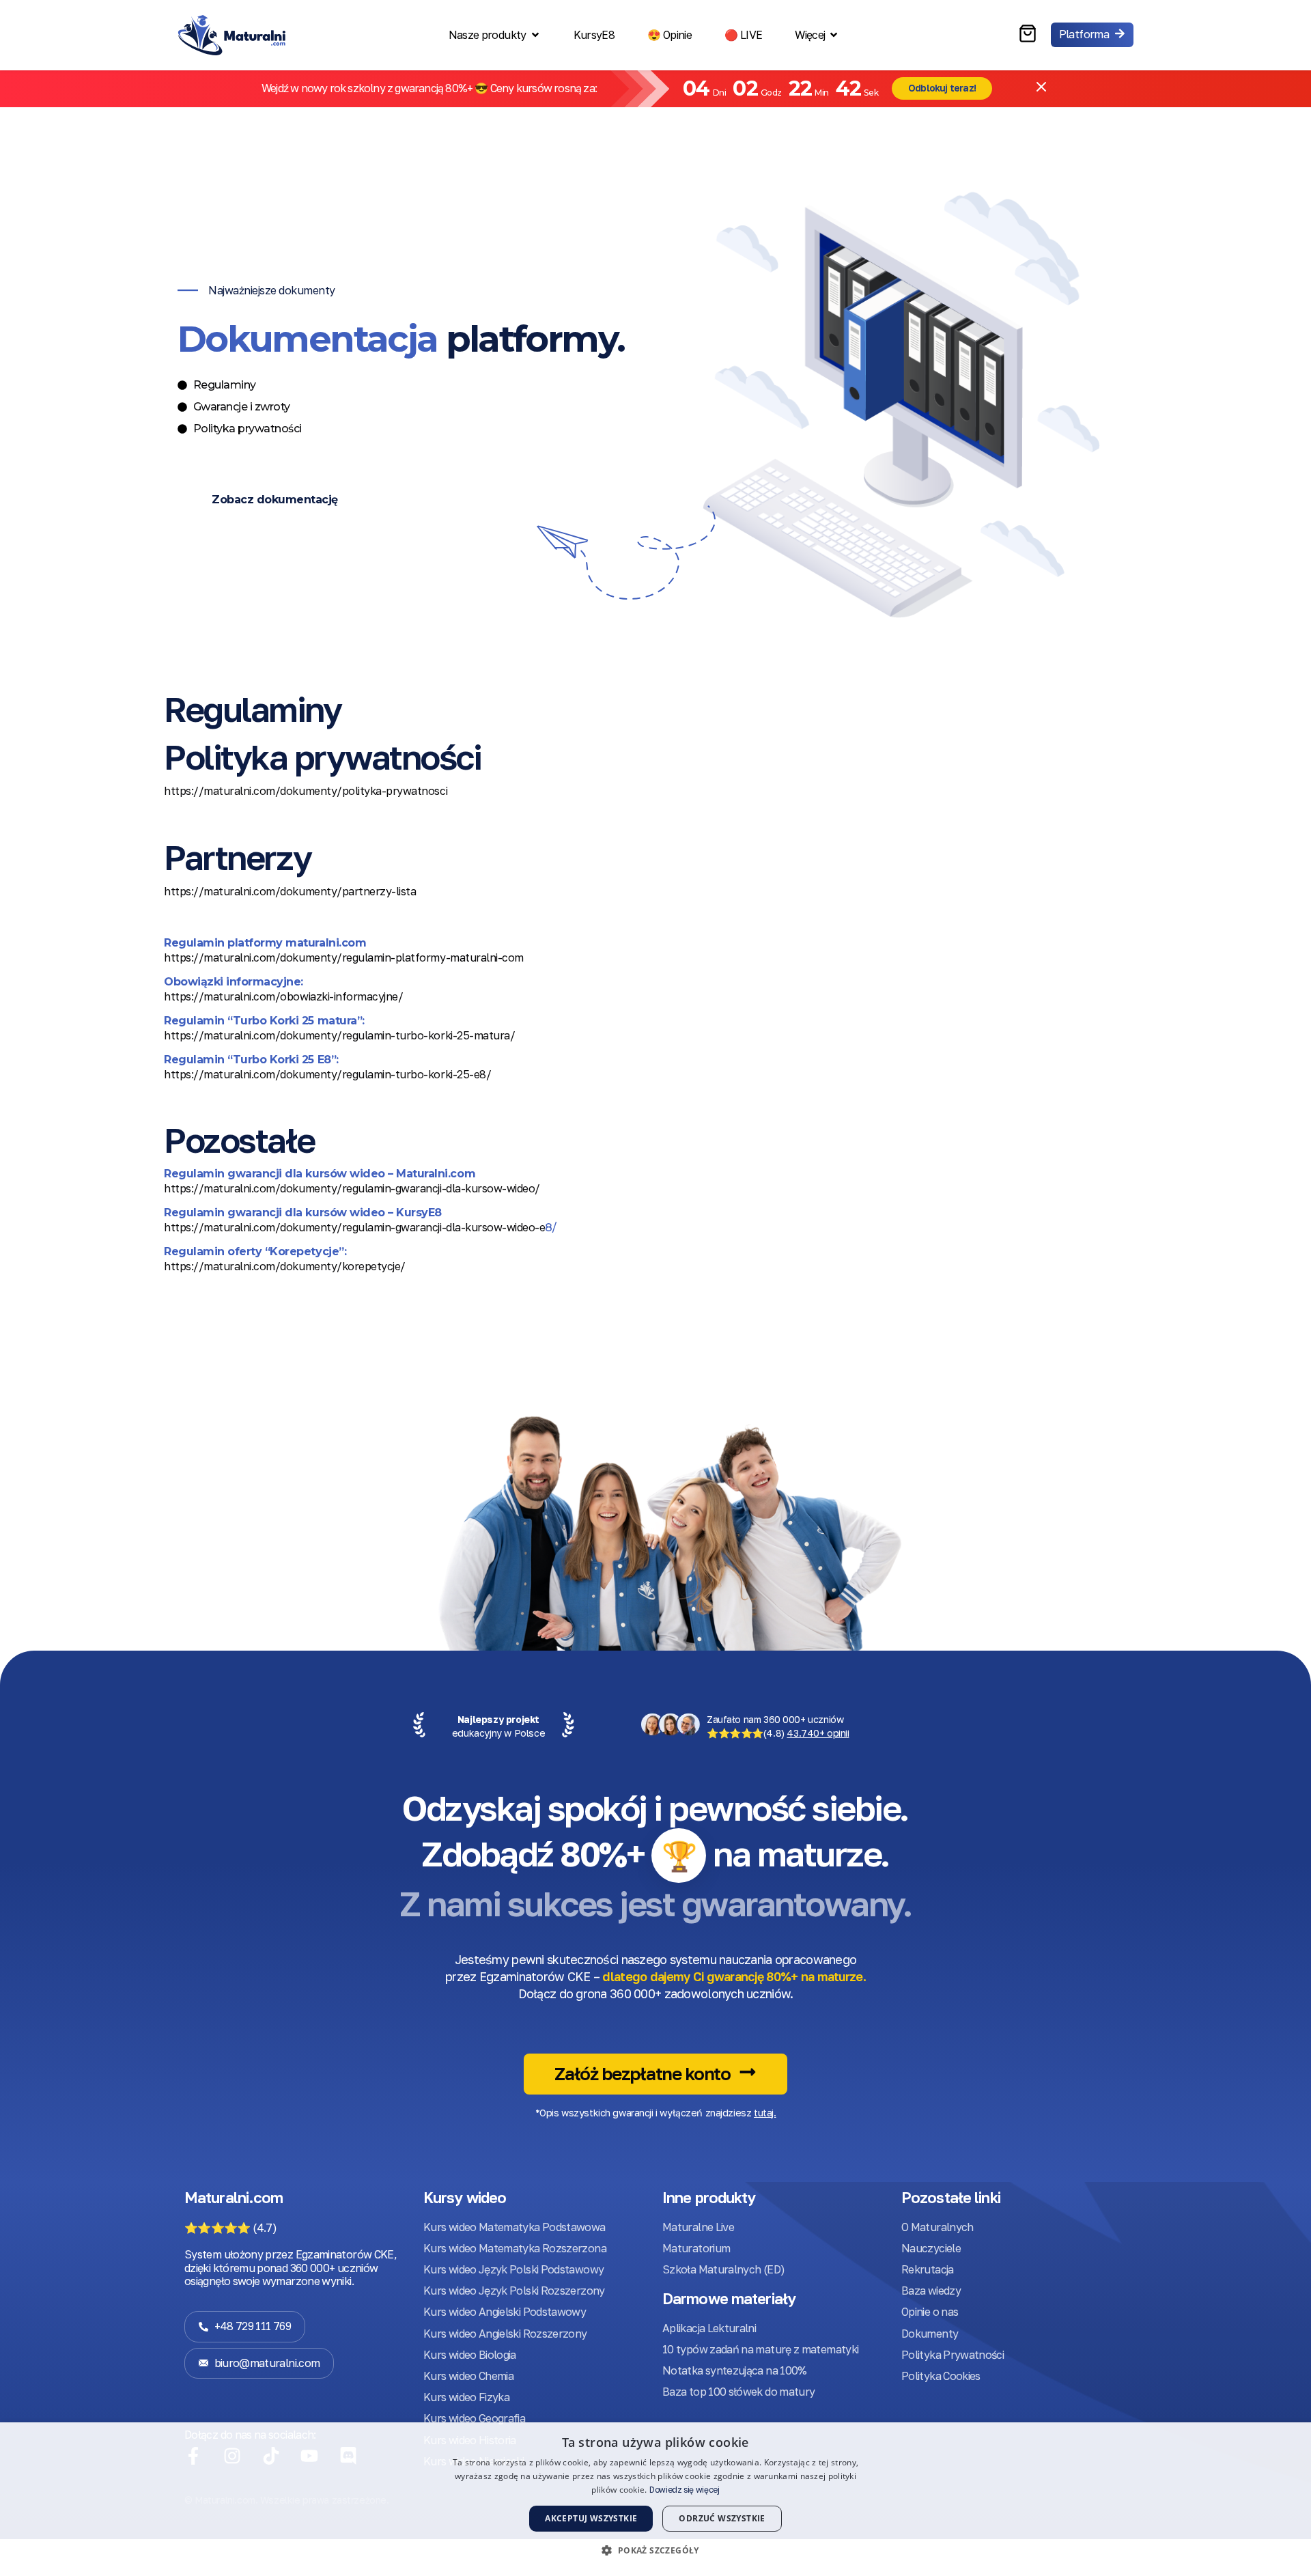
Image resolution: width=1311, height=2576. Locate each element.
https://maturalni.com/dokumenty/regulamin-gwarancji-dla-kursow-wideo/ (352, 1188)
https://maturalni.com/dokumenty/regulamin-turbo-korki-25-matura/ (339, 1035)
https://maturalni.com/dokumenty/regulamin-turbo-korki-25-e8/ (327, 1074)
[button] (655, 2551)
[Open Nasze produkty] (535, 35)
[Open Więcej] (834, 35)
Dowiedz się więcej (685, 2490)
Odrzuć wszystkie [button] (722, 2518)
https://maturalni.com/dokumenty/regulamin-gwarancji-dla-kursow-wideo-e (354, 1227)
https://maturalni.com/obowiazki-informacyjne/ (283, 996)
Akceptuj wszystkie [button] (591, 2518)
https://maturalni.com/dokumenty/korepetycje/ (285, 1266)
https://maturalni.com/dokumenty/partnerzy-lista (290, 891)
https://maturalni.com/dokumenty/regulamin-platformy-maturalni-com (344, 957)
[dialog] (655, 2499)
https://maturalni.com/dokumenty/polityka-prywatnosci (306, 791)
